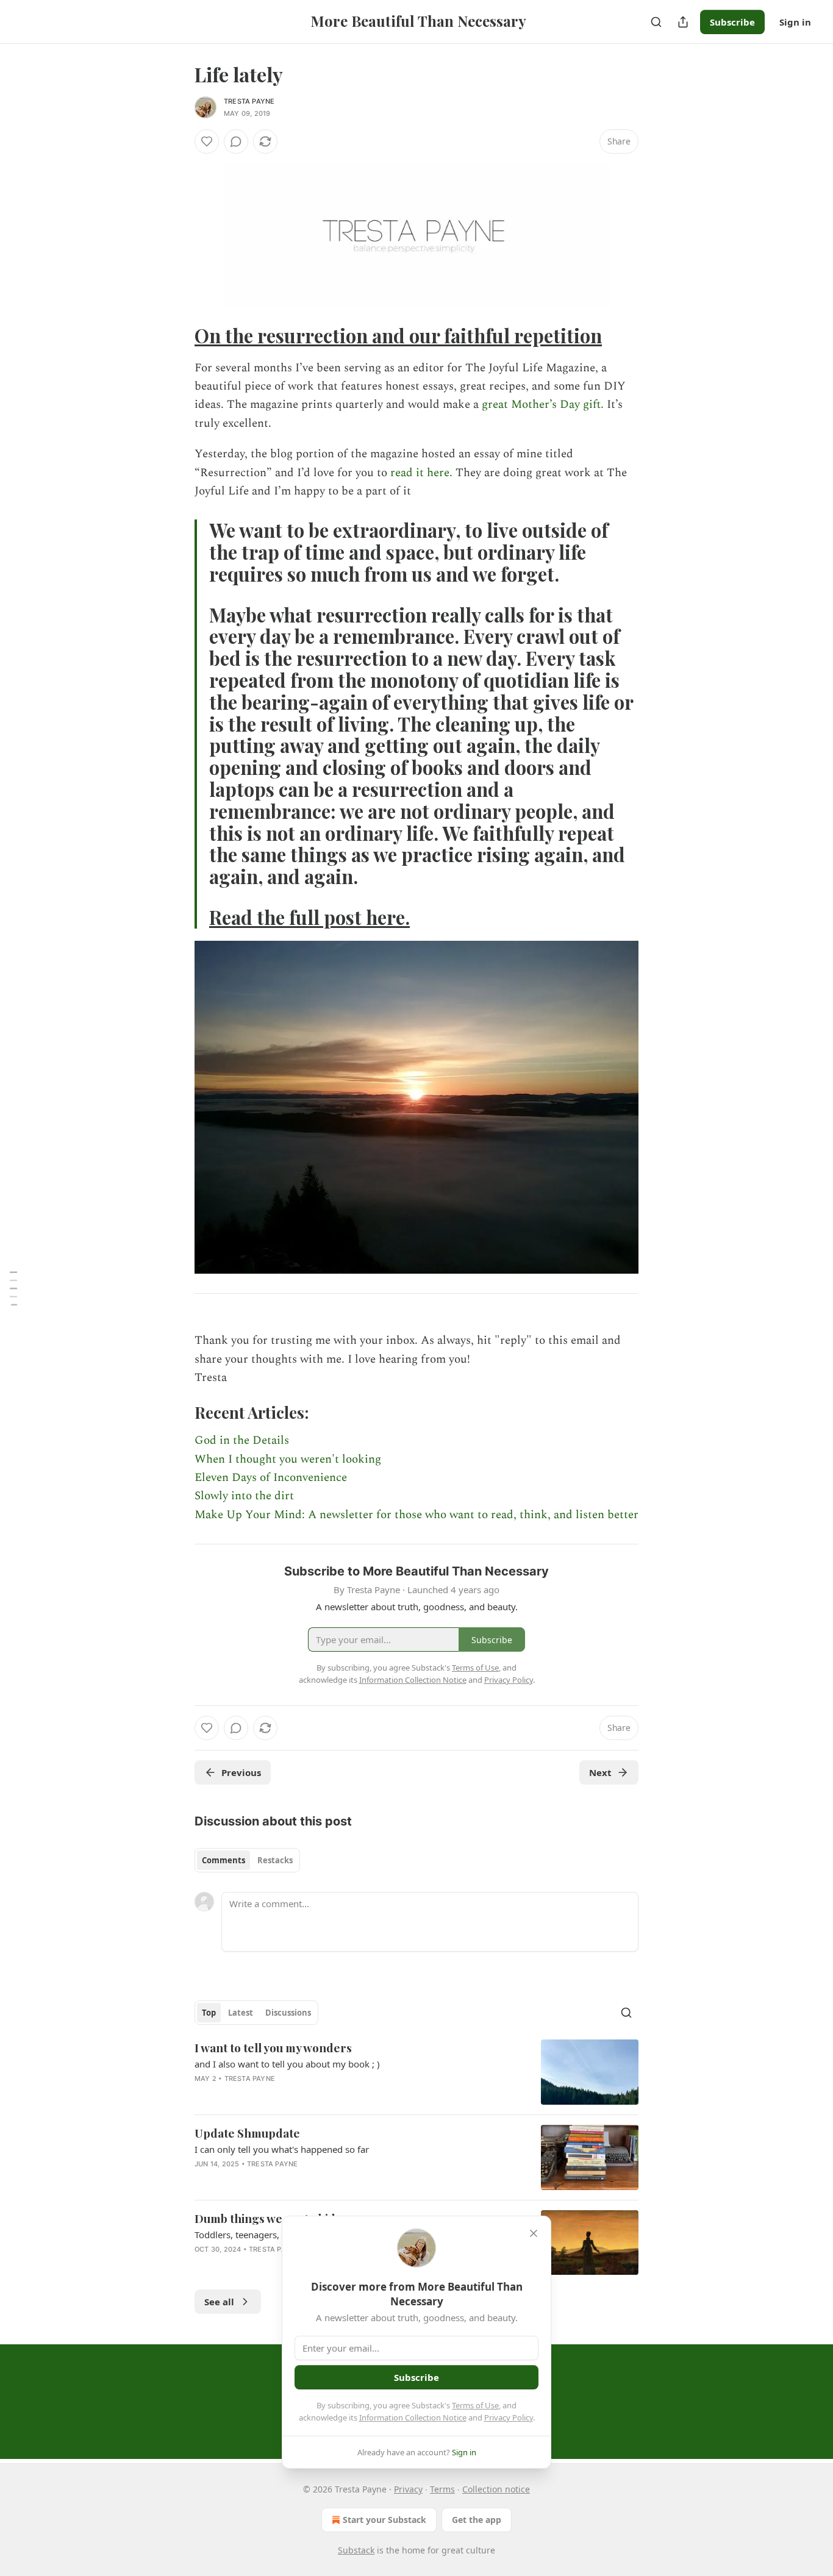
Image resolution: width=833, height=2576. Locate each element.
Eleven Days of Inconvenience (271, 1478)
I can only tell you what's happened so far (282, 2149)
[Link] (177, 336)
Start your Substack (384, 2520)
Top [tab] (209, 2013)
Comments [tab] (223, 1860)
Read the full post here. (309, 917)
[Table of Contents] (13, 1288)
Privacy (408, 2489)
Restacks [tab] (275, 1860)
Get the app (477, 2520)
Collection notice (496, 2489)
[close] (534, 2233)
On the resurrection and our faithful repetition (398, 336)
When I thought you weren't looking (288, 1459)
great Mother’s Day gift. (543, 405)
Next (600, 1772)
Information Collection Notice (413, 2417)
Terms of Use (475, 2405)
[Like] (207, 141)
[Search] (656, 22)
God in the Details (242, 1440)
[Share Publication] (683, 22)
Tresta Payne (249, 101)
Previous (241, 1772)
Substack (356, 2550)
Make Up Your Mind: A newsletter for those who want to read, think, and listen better (416, 1515)
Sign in (795, 22)
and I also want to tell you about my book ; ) (287, 2064)
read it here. (421, 473)
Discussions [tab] (288, 2013)
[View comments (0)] (236, 141)
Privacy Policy (509, 2417)
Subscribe (732, 22)
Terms (442, 2489)
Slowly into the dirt (244, 1496)
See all (219, 2302)
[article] (416, 2072)
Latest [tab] (241, 2013)
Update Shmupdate (247, 2133)
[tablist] (247, 1860)
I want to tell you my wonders (273, 2047)
